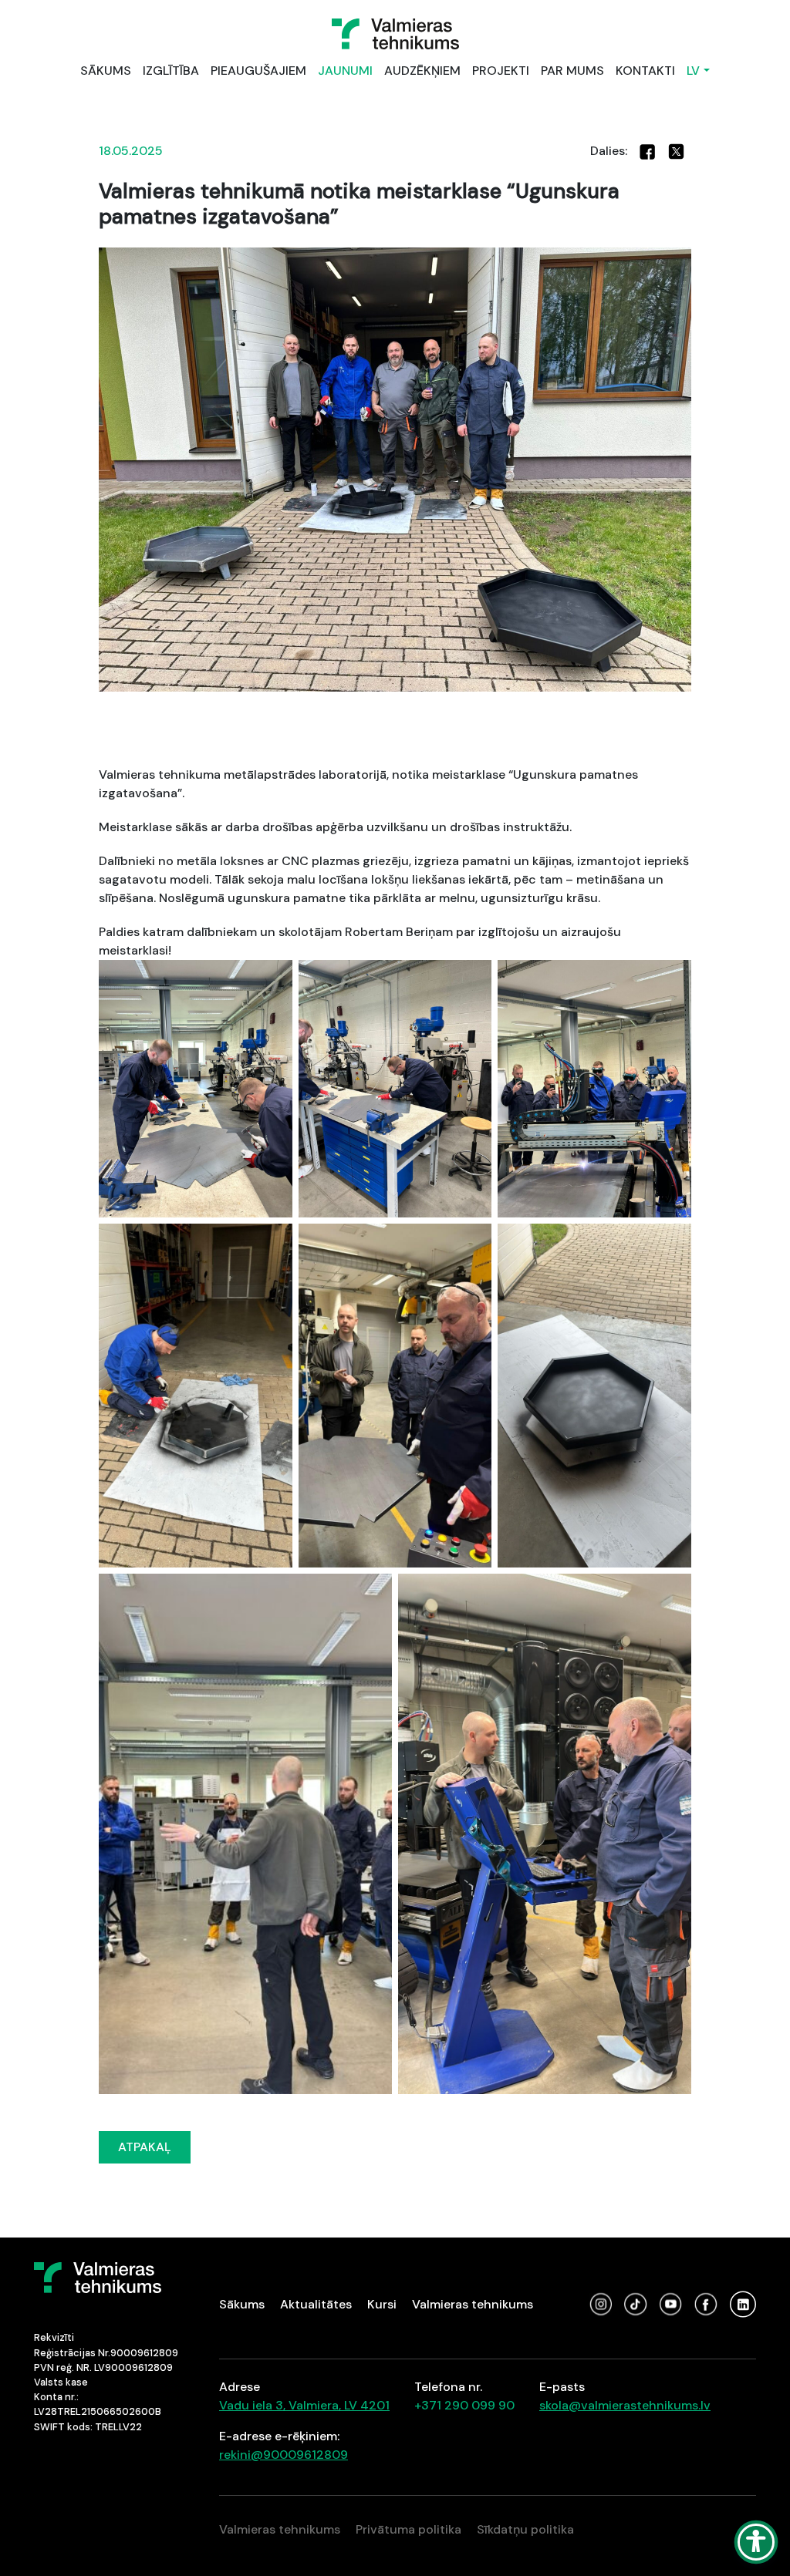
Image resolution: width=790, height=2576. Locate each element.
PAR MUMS (572, 71)
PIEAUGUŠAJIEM (258, 71)
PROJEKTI (501, 71)
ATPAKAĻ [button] (145, 2147)
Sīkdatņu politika (525, 2529)
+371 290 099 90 (464, 2405)
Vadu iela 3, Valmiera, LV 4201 (304, 2405)
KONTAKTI (645, 71)
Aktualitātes (316, 2304)
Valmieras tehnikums (473, 2304)
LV (693, 71)
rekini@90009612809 (284, 2455)
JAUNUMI (345, 71)
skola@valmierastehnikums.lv (625, 2405)
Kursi (382, 2304)
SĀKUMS (106, 71)
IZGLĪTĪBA (171, 71)
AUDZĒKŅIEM (422, 71)
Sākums (242, 2304)
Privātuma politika (409, 2529)
